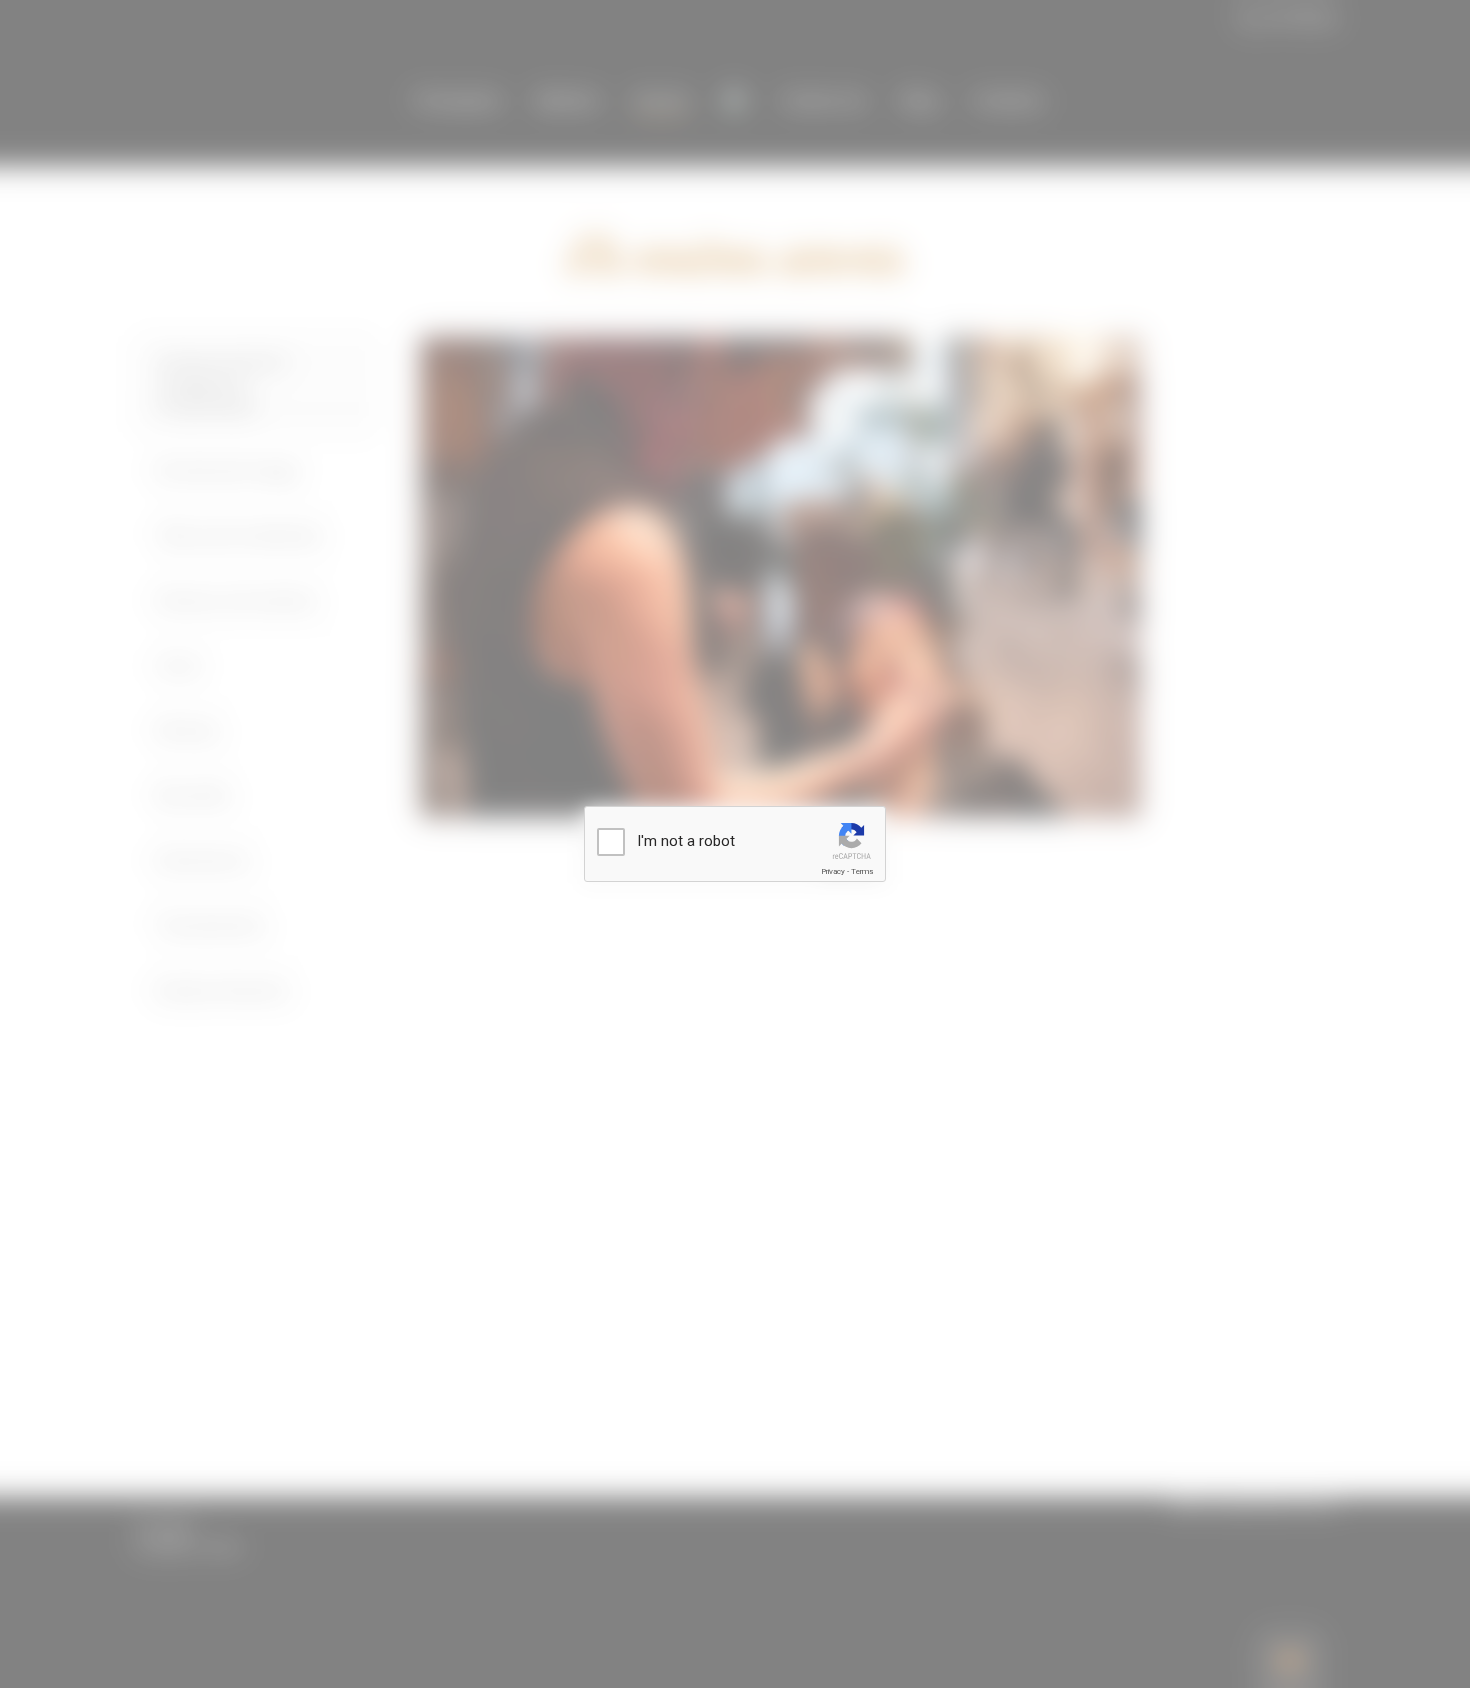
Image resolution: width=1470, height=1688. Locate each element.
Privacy (833, 871)
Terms (862, 871)
